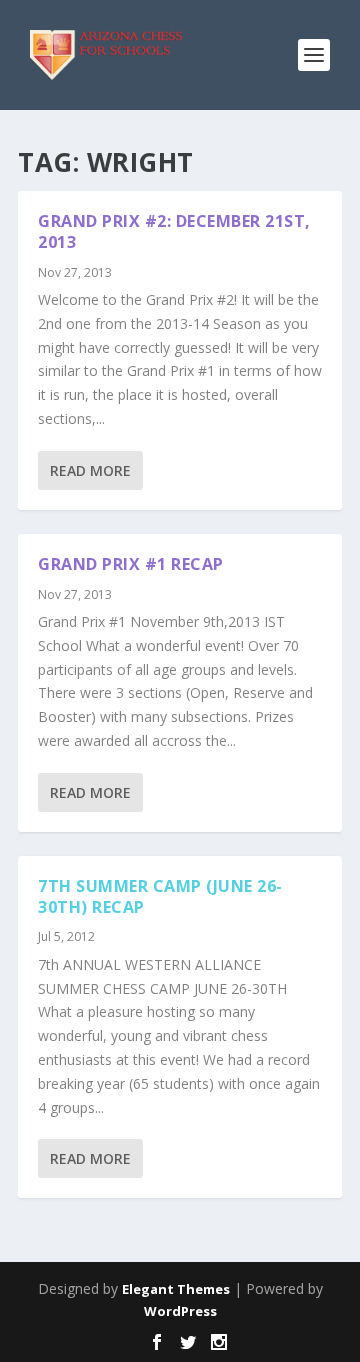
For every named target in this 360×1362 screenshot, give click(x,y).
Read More (90, 470)
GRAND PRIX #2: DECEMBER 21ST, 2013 (174, 231)
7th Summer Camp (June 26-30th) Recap (160, 896)
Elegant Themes (176, 1289)
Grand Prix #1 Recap (131, 564)
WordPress (180, 1311)
